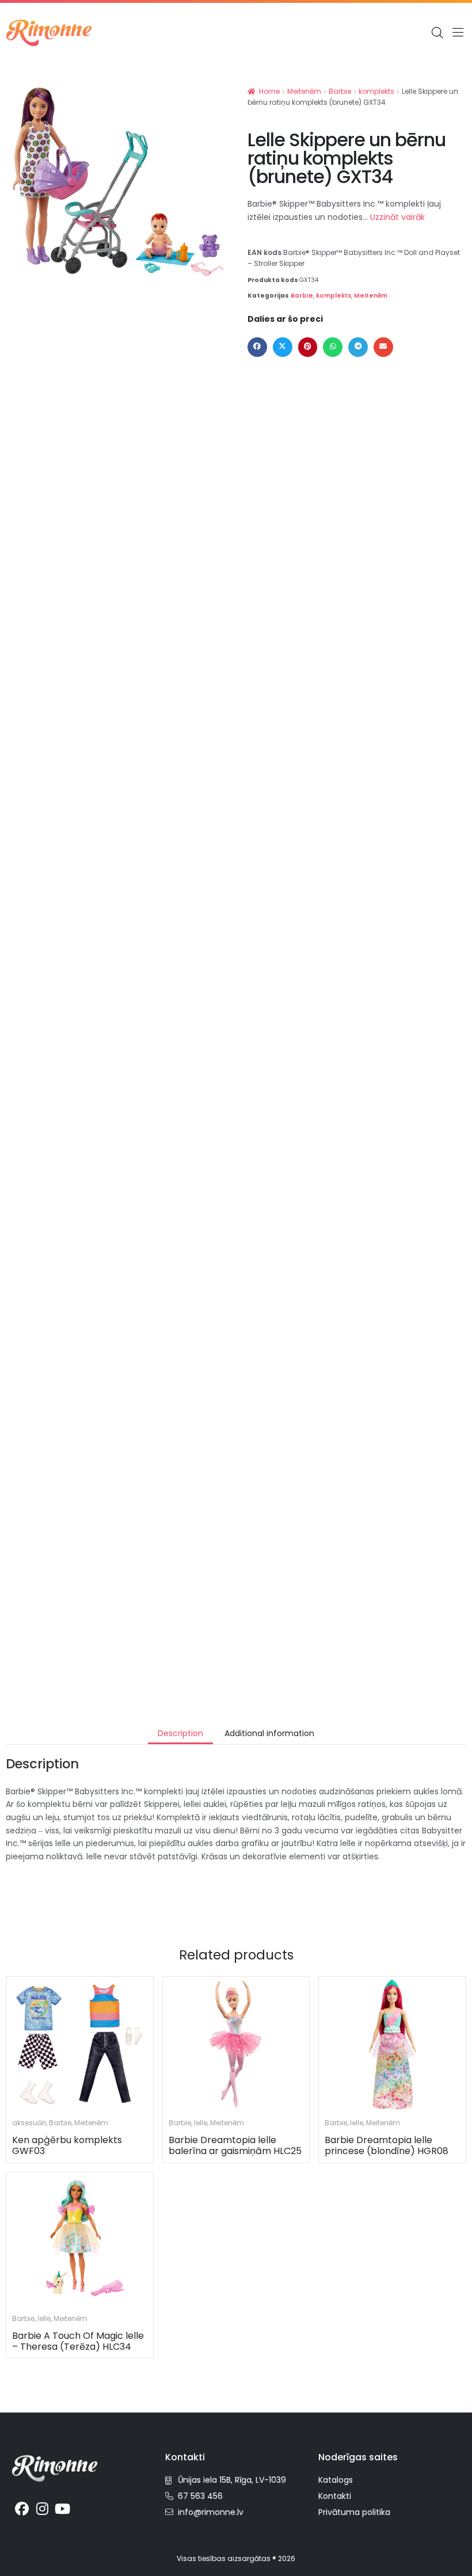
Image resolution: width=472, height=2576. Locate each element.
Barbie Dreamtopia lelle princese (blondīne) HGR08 (387, 2145)
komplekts (376, 91)
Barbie (340, 91)
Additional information (269, 1733)
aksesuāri (29, 2123)
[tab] (180, 1734)
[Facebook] (22, 2509)
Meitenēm (304, 91)
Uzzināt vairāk (397, 217)
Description (180, 1733)
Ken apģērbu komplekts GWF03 (67, 2145)
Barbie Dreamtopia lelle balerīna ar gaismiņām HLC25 (235, 2145)
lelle (201, 2123)
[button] (458, 33)
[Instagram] (43, 2509)
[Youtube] (63, 2509)
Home (269, 91)
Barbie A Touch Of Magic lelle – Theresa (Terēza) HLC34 (78, 2341)
